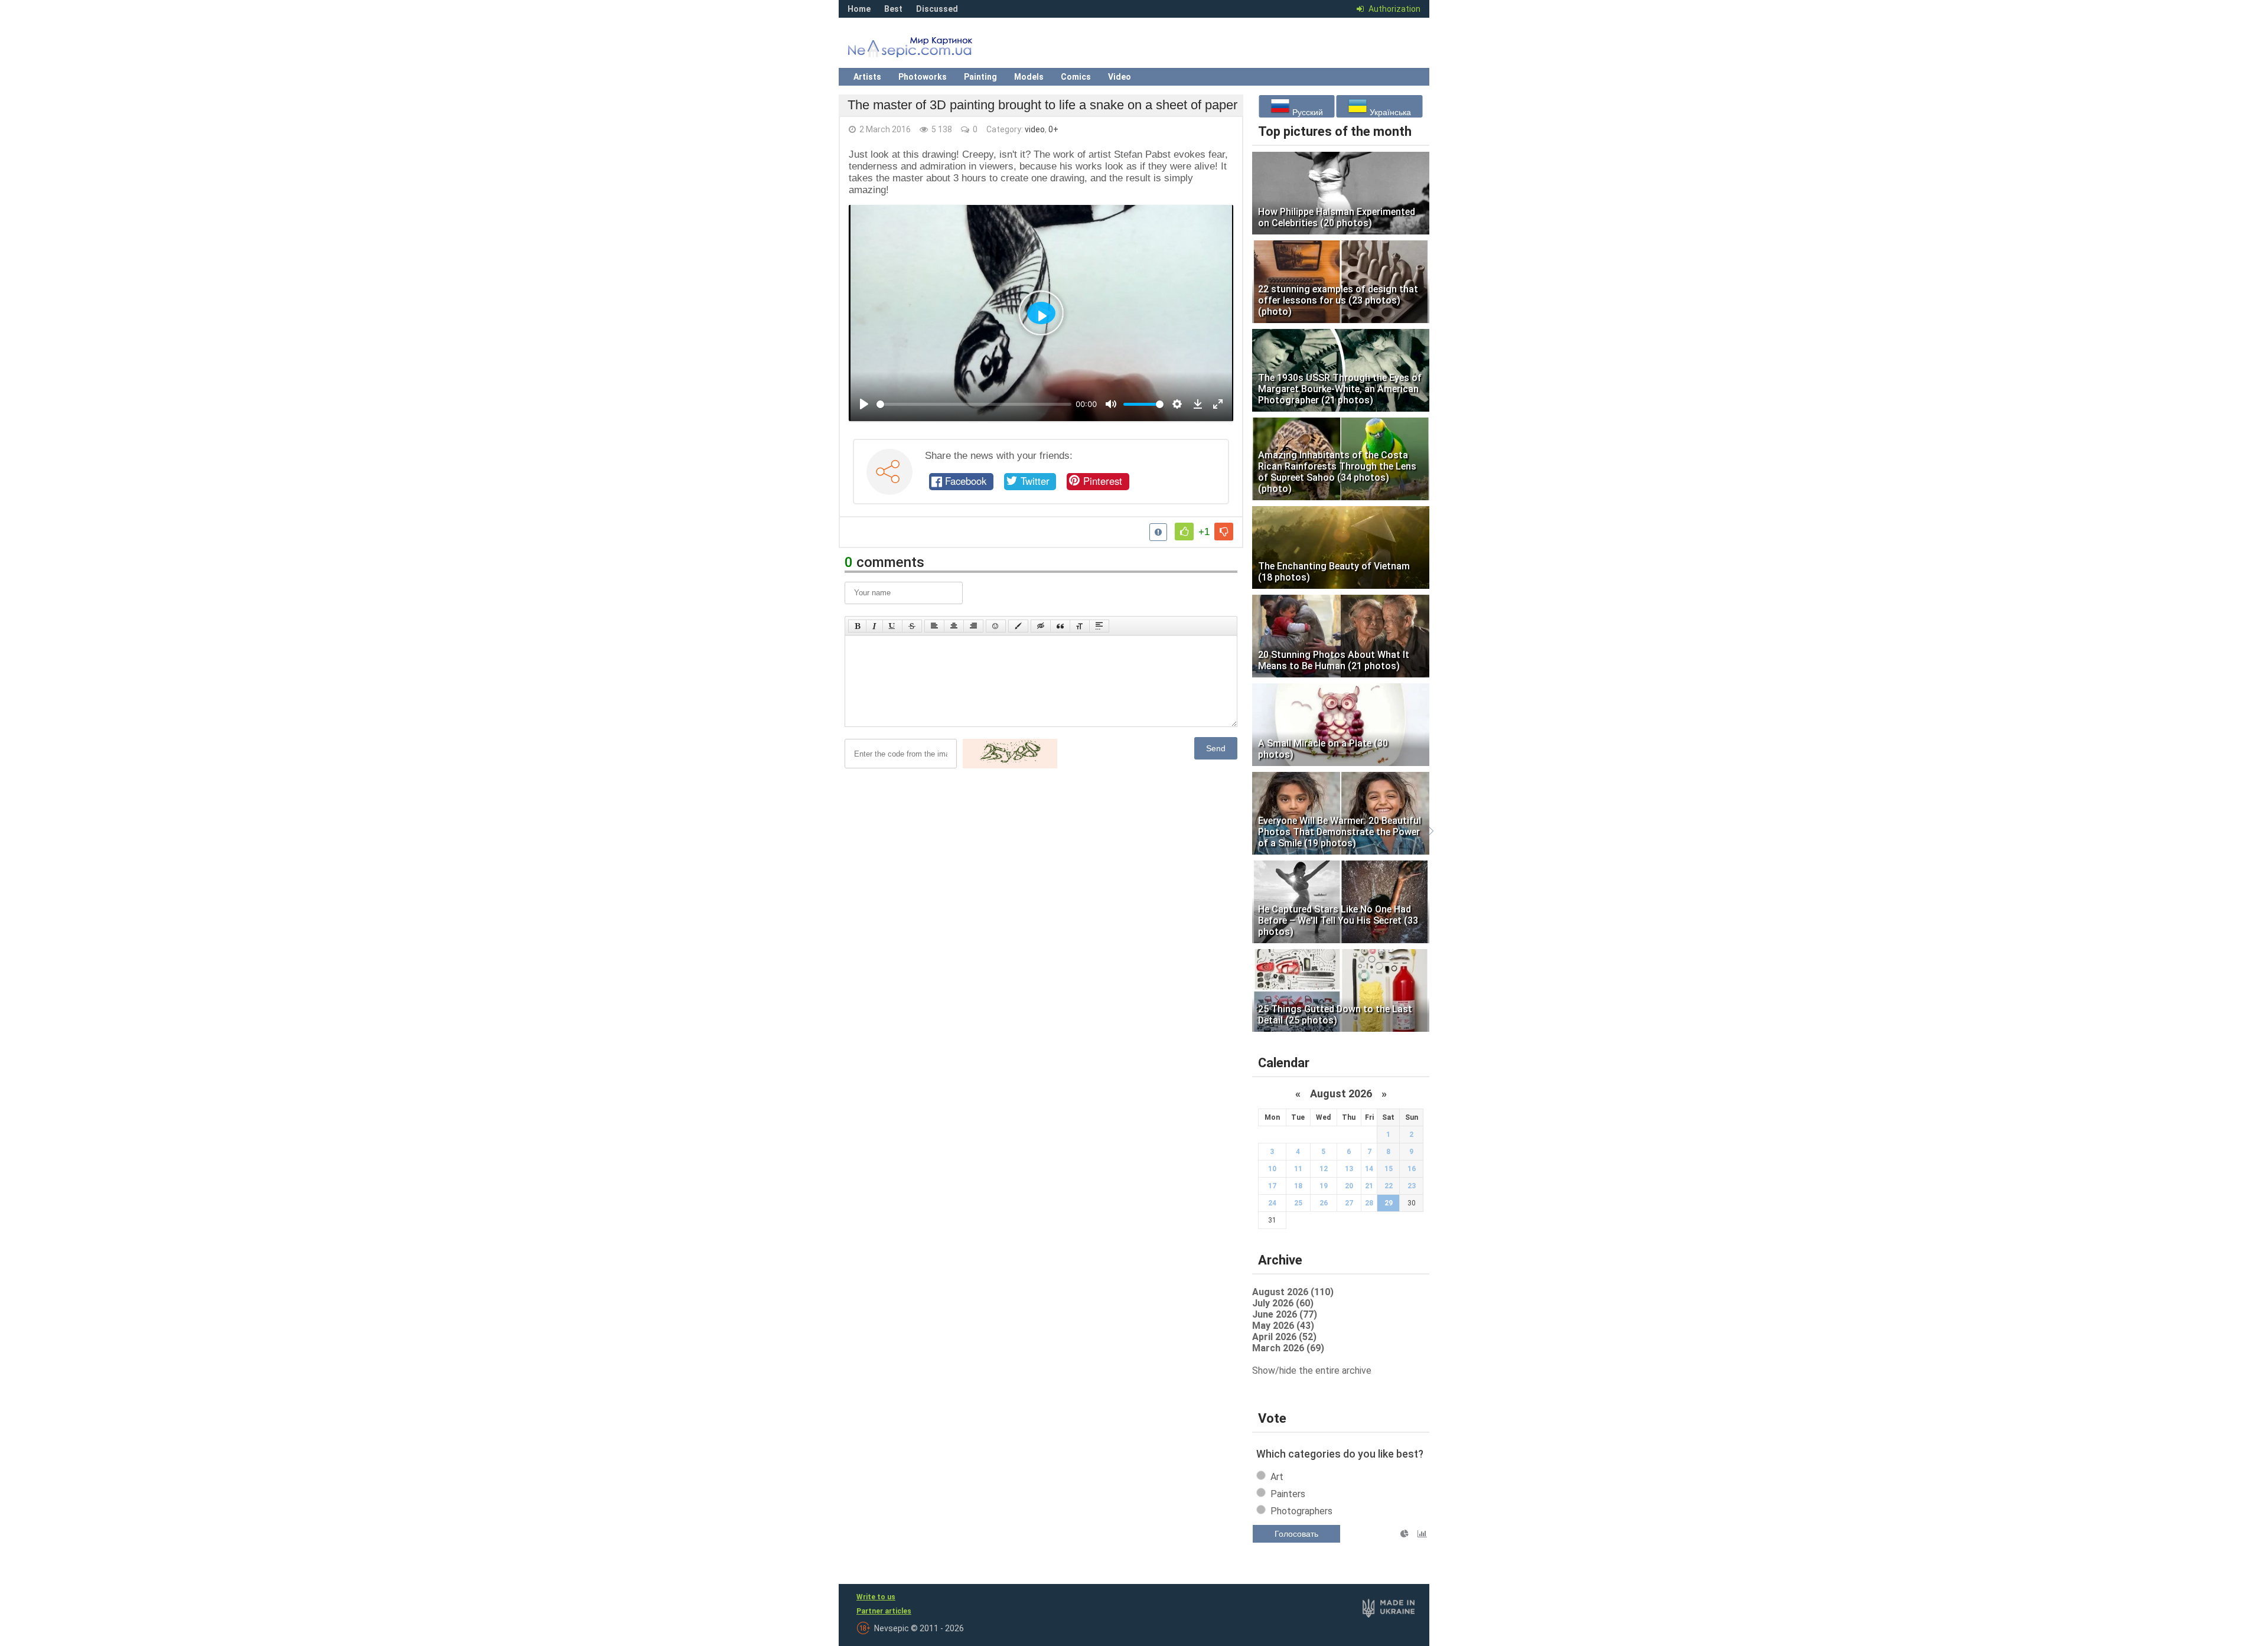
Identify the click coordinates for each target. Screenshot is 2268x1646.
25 (1298, 1203)
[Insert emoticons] (996, 626)
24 (1272, 1203)
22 (1389, 1186)
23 (1412, 1186)
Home (859, 9)
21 (1369, 1186)
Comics (1076, 77)
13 (1349, 1169)
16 (1412, 1169)
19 (1324, 1186)
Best (893, 9)
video (1035, 129)
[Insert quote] (1060, 626)
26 (1324, 1203)
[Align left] (934, 626)
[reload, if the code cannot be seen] (1010, 766)
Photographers (1301, 1511)
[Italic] (874, 626)
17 (1272, 1186)
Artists (867, 77)
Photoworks (923, 77)
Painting (980, 77)
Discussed (937, 9)
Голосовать (1296, 1534)
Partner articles (884, 1611)
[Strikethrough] (912, 626)
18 (1298, 1186)
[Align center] (954, 626)
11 (1298, 1169)
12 (1324, 1169)
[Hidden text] (1041, 626)
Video (1120, 77)
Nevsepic (927, 50)
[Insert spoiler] (1099, 626)
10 (1272, 1169)
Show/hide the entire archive (1312, 1370)
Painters (1288, 1494)
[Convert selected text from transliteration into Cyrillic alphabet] (1080, 626)
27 (1349, 1203)
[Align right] (973, 626)
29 (1389, 1203)
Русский (1306, 112)
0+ (1053, 129)
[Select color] (1018, 626)
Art (1277, 1477)
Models (1029, 77)
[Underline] (892, 626)
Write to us (876, 1597)
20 (1349, 1186)
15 (1389, 1169)
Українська (1389, 112)
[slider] (974, 404)
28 (1369, 1203)
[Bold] (857, 626)
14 (1369, 1169)
